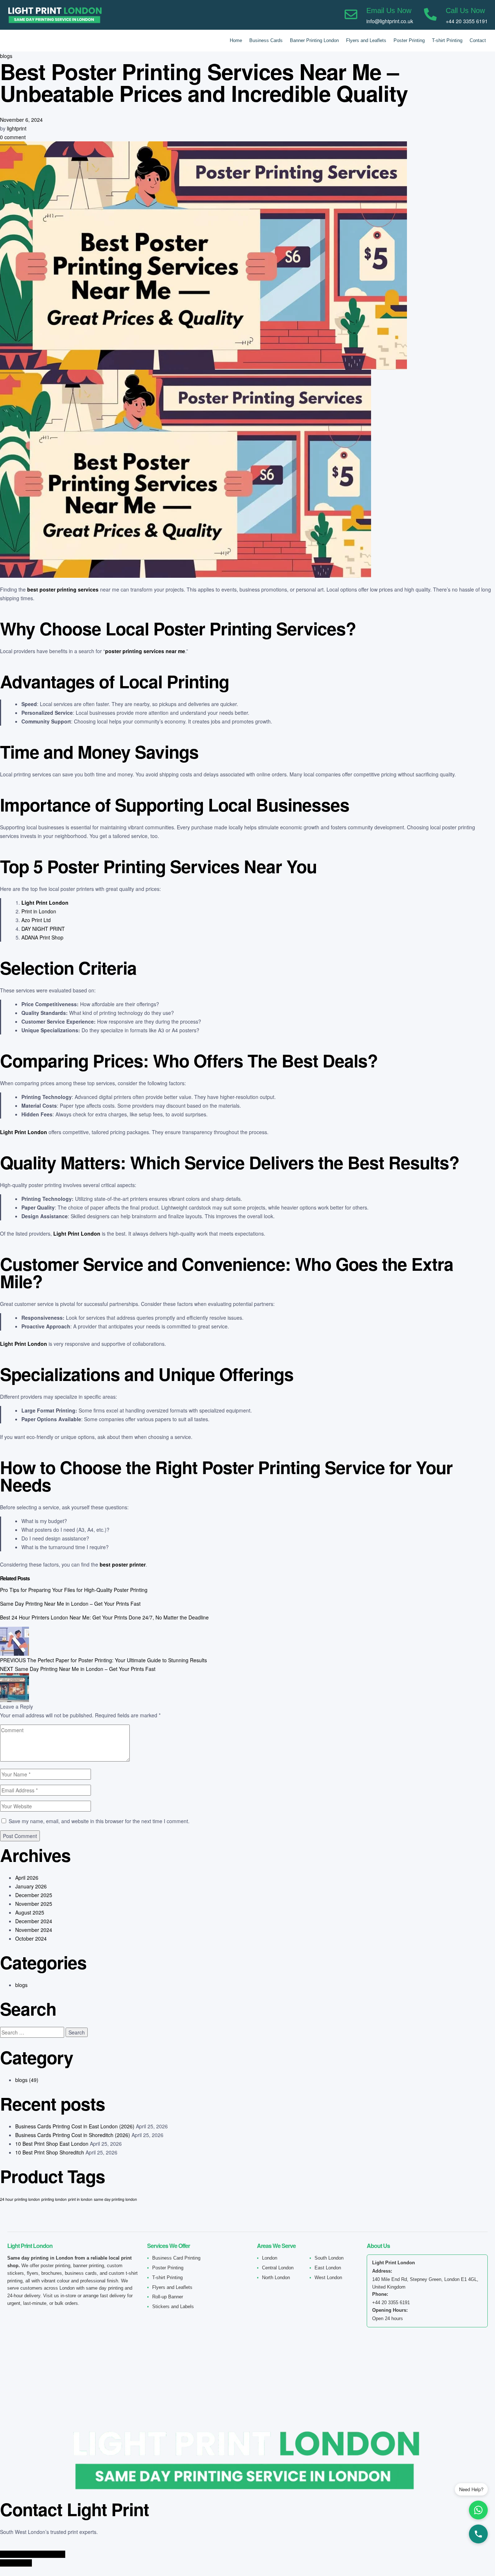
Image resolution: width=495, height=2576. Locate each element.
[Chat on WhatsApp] (478, 2510)
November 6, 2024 (21, 120)
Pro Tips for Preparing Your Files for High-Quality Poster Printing (74, 1590)
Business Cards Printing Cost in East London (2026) (75, 2126)
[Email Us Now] (351, 15)
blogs (6, 56)
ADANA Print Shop (42, 937)
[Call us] (478, 2534)
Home (236, 40)
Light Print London (45, 903)
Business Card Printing (176, 2258)
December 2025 (34, 1895)
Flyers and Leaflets (366, 40)
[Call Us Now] (430, 15)
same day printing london (115, 2199)
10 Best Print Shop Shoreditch (50, 2152)
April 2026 (27, 1878)
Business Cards (266, 40)
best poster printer (123, 1564)
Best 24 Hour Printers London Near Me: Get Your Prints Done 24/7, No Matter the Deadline (104, 1617)
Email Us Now (389, 11)
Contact (478, 40)
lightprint (17, 128)
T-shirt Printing (447, 40)
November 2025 (34, 1904)
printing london (54, 2199)
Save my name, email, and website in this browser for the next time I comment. (99, 1821)
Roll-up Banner (168, 2297)
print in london (80, 2199)
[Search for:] (33, 2032)
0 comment (13, 137)
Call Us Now (465, 11)
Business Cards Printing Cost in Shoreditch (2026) (73, 2135)
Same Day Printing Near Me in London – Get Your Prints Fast (70, 1604)
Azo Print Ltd (36, 920)
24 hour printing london (20, 2199)
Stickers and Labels (173, 2307)
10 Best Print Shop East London (52, 2144)
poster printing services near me (145, 651)
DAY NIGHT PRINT (43, 929)
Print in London (39, 911)
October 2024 (31, 1938)
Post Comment (20, 1836)
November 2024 (34, 1930)
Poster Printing (409, 40)
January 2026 (31, 1886)
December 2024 (34, 1921)
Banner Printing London (314, 40)
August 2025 (30, 1912)
